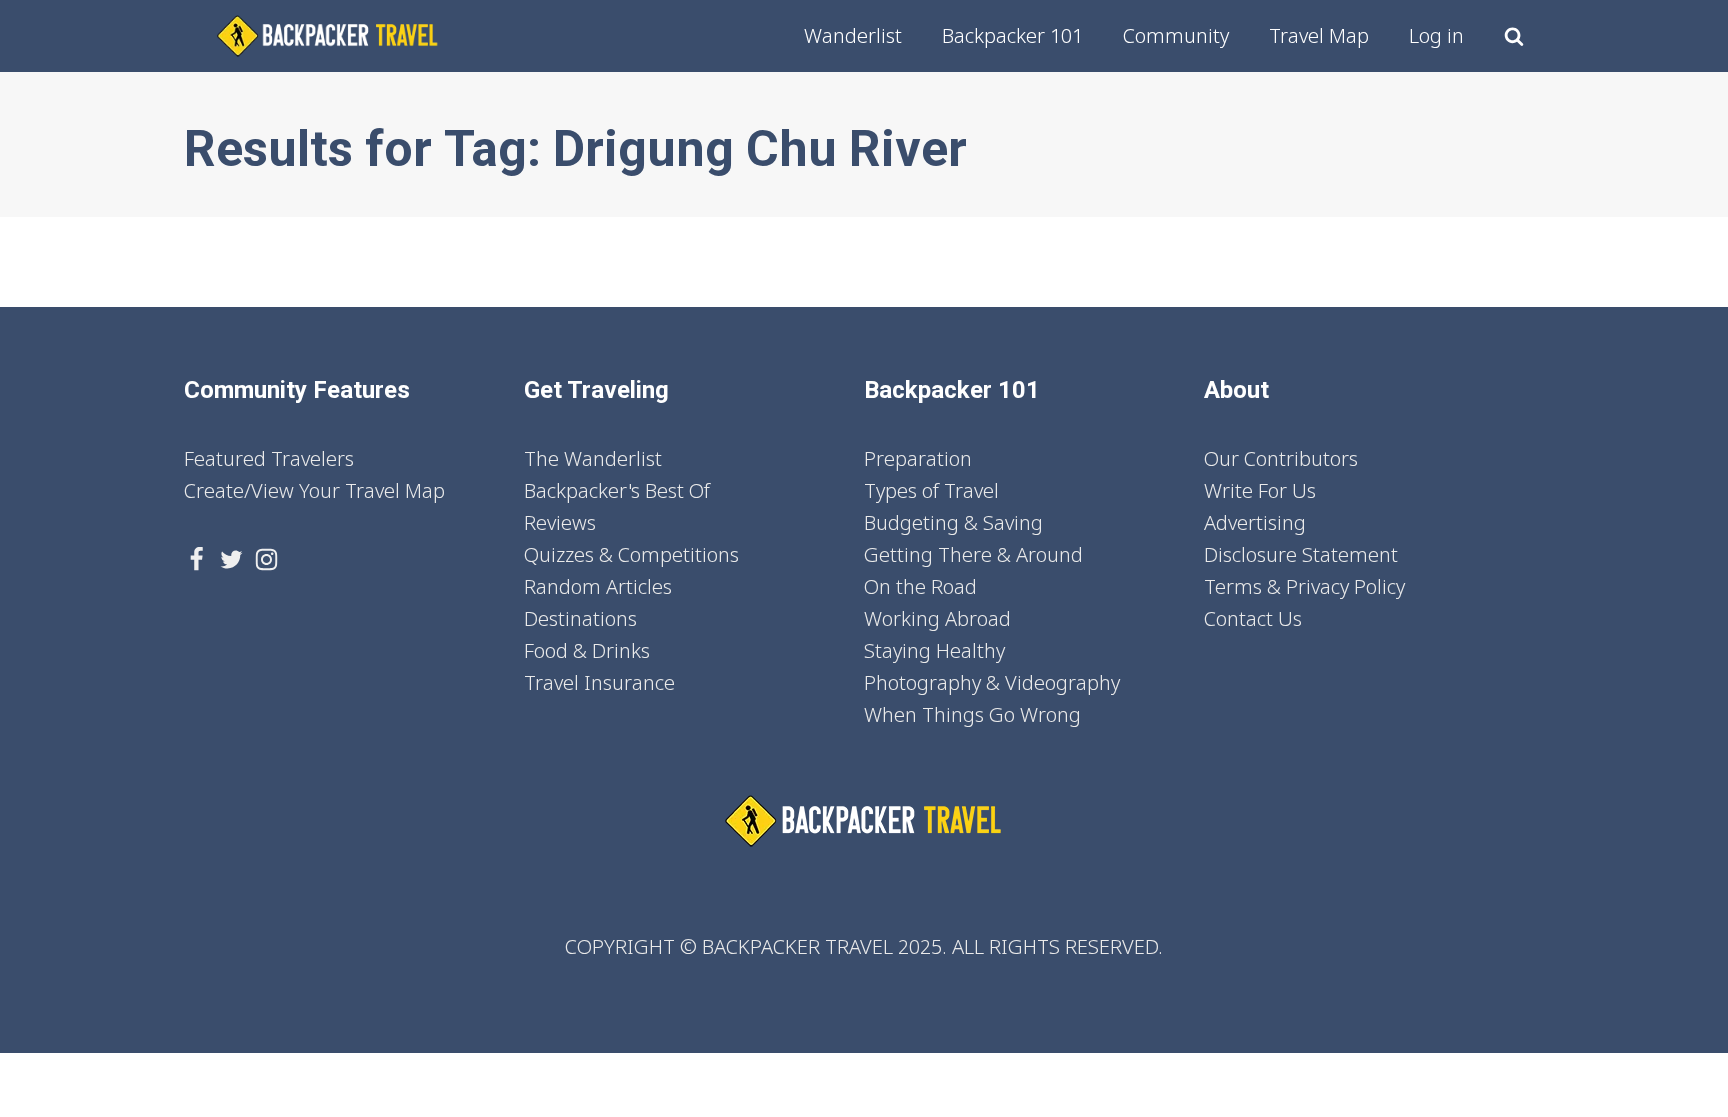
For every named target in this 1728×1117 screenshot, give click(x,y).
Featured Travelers (269, 458)
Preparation (918, 458)
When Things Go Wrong (972, 714)
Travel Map (1319, 35)
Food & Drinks (587, 650)
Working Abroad (937, 618)
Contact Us (1253, 618)
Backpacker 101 (1012, 35)
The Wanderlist (593, 458)
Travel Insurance (599, 682)
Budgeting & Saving (953, 522)
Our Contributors (1281, 458)
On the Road (920, 586)
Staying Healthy (934, 650)
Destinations (580, 618)
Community (1176, 35)
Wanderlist (853, 35)
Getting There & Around (973, 554)
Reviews (560, 522)
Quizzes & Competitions (631, 554)
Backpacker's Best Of (617, 490)
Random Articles (598, 586)
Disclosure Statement (1301, 554)
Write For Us (1260, 490)
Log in (1436, 35)
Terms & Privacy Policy (1304, 586)
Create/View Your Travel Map (314, 490)
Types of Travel (931, 490)
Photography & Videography (992, 682)
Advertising (1255, 522)
